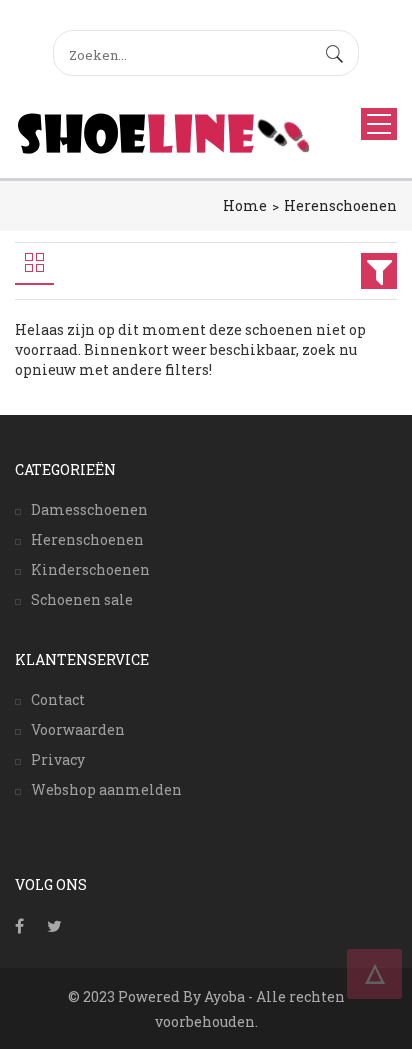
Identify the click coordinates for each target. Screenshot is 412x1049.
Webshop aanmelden (106, 789)
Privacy (58, 759)
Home (245, 205)
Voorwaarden (78, 729)
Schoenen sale (82, 599)
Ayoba (224, 996)
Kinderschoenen (90, 569)
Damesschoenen (89, 509)
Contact (58, 699)
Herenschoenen (340, 205)
